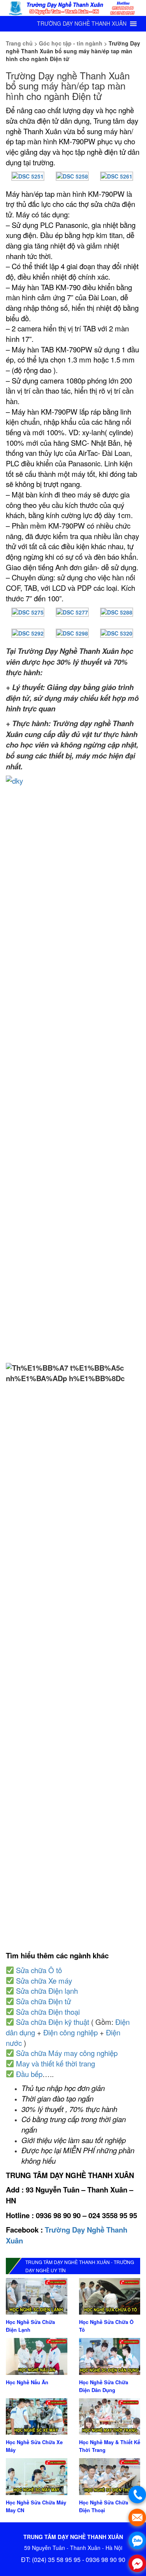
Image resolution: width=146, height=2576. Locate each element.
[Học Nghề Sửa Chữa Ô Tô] (110, 2296)
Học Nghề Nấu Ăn (27, 2382)
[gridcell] (73, 1175)
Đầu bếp (29, 2074)
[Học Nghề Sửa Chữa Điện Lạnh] (37, 2296)
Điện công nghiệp (70, 2032)
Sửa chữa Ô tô (39, 1970)
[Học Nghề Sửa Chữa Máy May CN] (37, 2476)
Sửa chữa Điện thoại (48, 2012)
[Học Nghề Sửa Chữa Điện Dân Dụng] (110, 2355)
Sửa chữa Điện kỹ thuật (53, 2022)
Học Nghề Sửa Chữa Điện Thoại (104, 2506)
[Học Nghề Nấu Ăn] (37, 2355)
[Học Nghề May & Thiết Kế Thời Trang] (110, 2416)
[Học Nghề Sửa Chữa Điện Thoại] (110, 2476)
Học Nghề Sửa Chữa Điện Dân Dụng (104, 2386)
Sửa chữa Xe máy (44, 1981)
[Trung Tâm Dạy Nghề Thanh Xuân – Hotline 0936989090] (73, 8)
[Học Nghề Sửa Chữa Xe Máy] (37, 2416)
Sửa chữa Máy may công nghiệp (67, 2053)
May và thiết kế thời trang (55, 2063)
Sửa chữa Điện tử (43, 2001)
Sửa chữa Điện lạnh (47, 1991)
